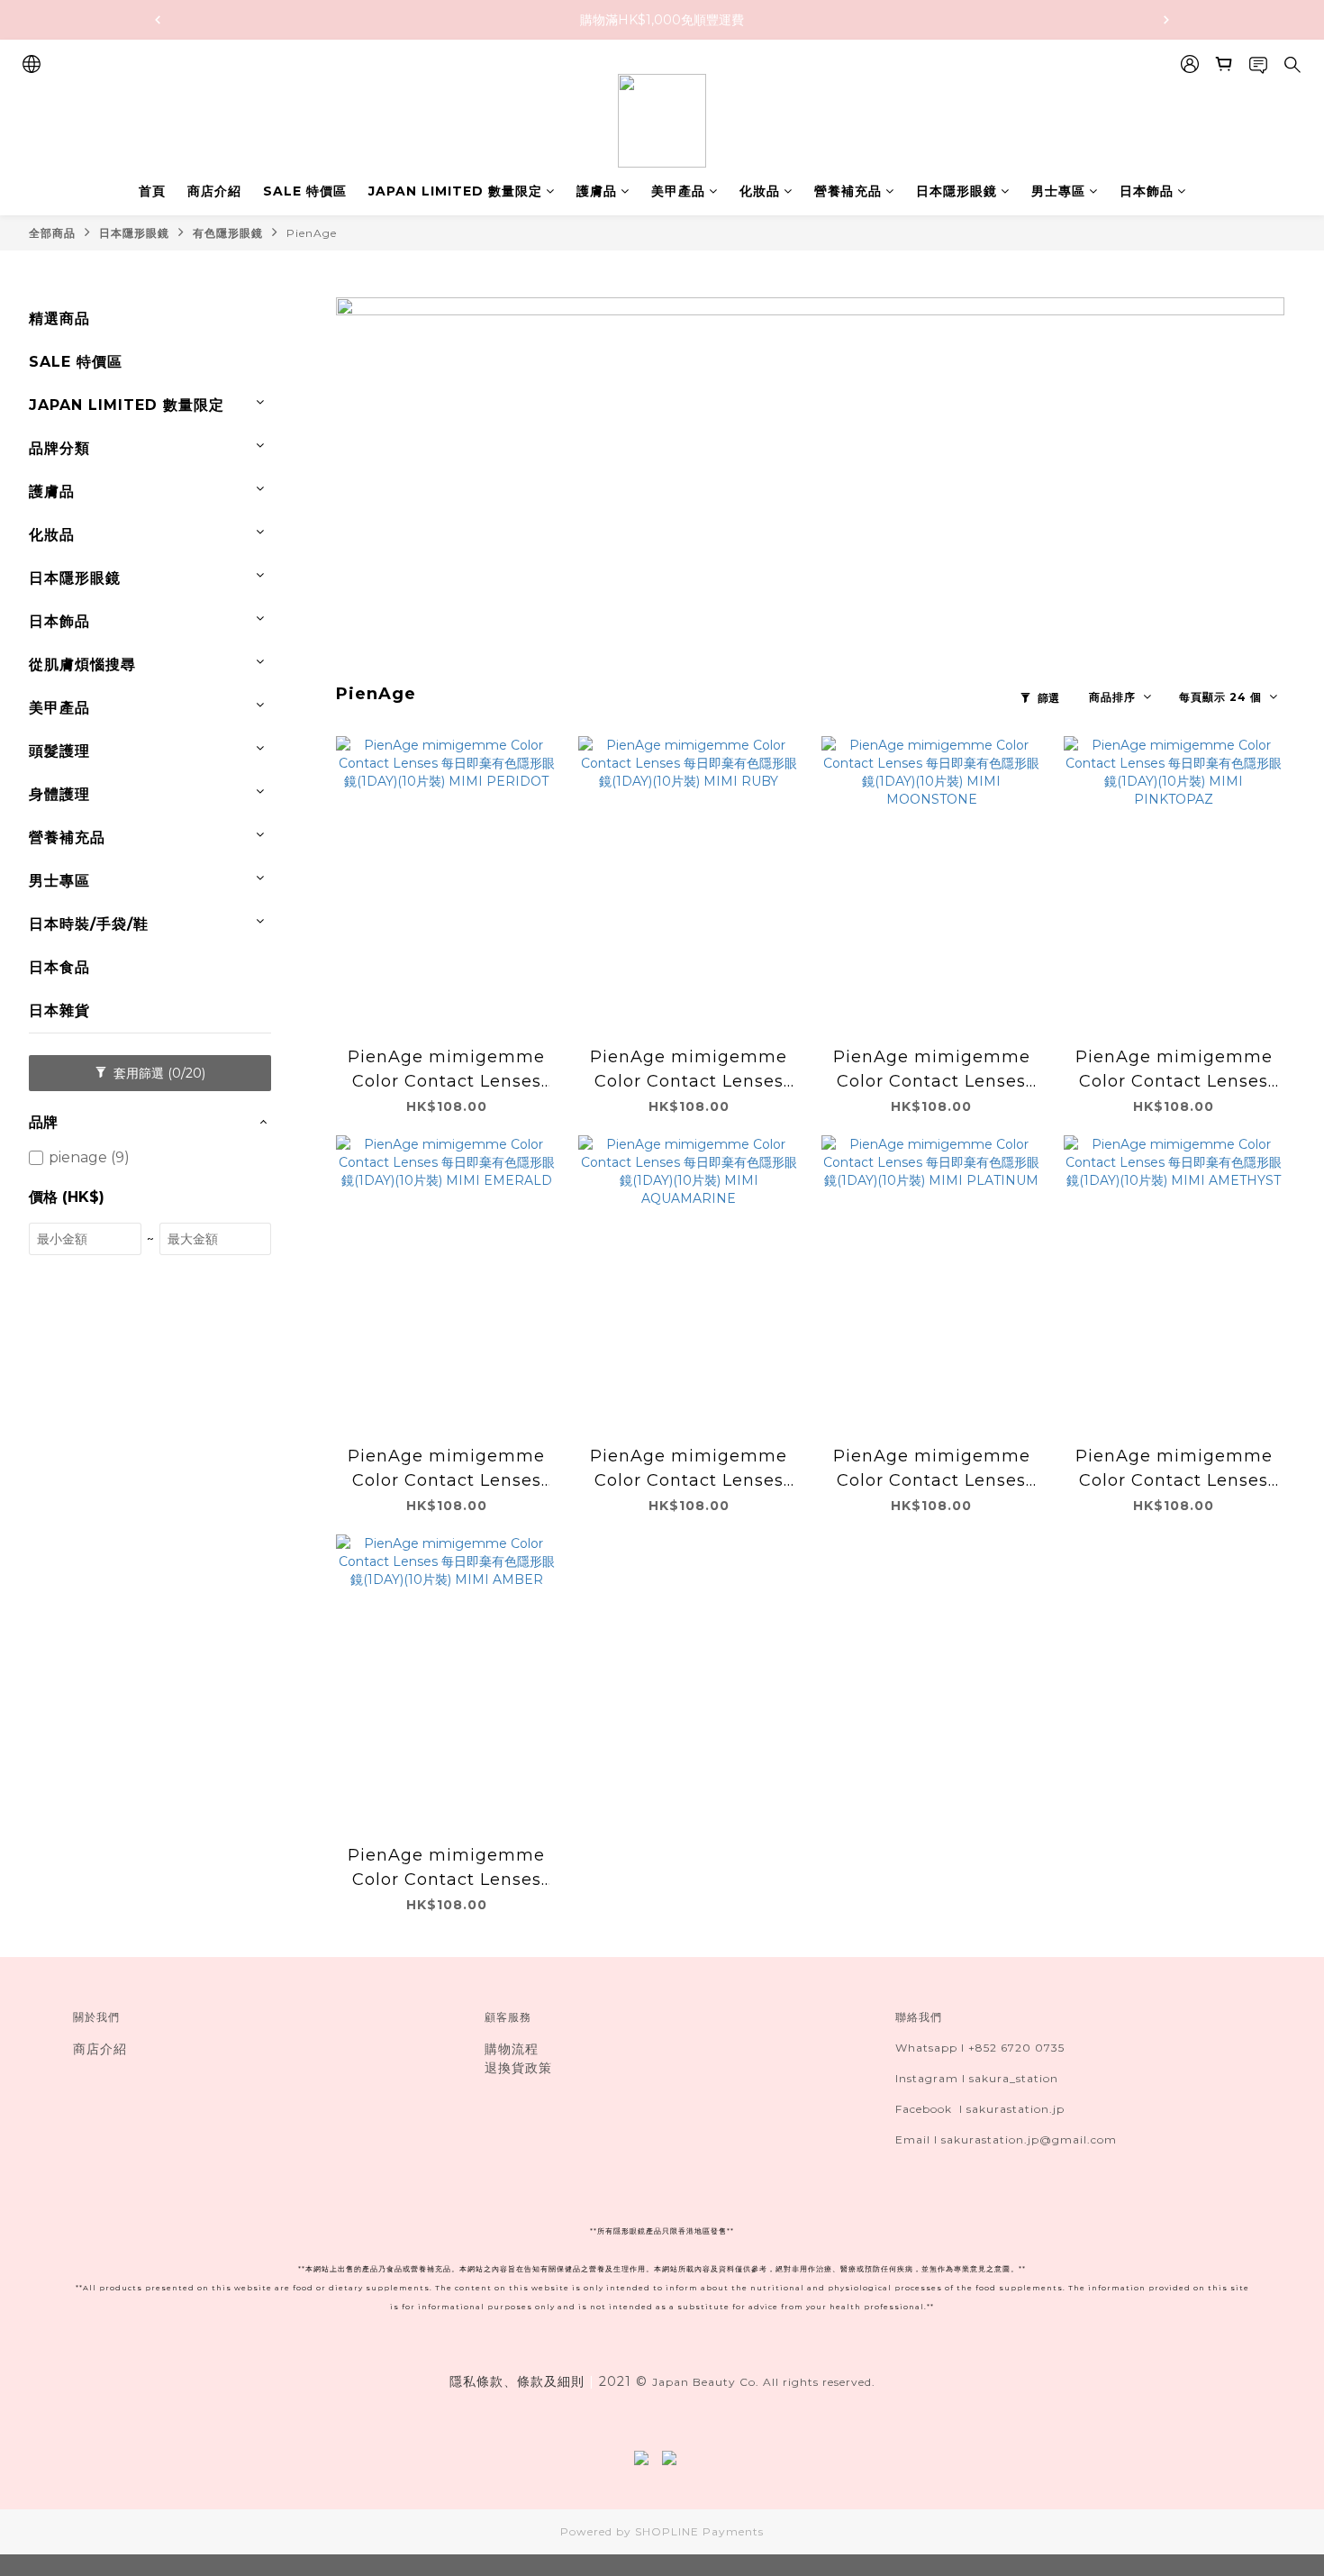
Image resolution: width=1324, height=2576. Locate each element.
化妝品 (760, 191)
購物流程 (512, 2049)
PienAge (312, 233)
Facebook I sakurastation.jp (980, 2109)
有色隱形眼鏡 (228, 233)
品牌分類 (59, 448)
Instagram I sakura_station (977, 2078)
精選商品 (59, 319)
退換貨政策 (518, 2068)
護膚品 (597, 191)
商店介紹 (214, 191)
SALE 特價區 (305, 191)
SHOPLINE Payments (699, 2531)
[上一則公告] (158, 20)
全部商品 (52, 233)
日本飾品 (1147, 191)
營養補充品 (848, 191)
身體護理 (59, 794)
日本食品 (59, 967)
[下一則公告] (1166, 20)
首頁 (152, 191)
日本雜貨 (59, 1010)
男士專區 (1058, 191)
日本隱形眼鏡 (957, 191)
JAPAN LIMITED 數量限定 (455, 191)
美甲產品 (678, 191)
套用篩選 (158, 1073)
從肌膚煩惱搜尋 (82, 664)
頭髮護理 (59, 751)
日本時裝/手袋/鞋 (89, 924)
